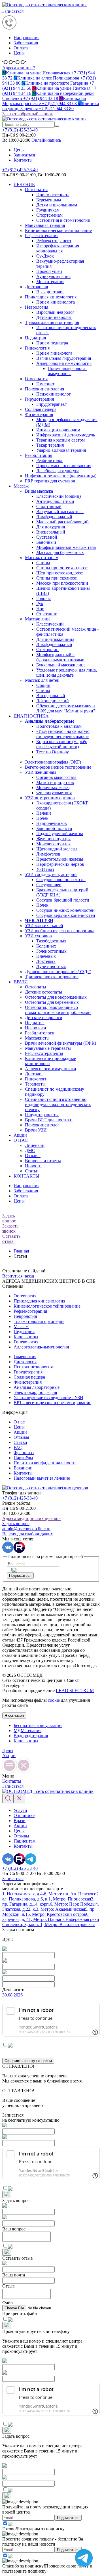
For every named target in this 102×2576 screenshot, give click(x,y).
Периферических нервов (60, 864)
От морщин (47, 650)
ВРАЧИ (21, 982)
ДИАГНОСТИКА (31, 716)
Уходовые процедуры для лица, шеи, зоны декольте (67, 673)
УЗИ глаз (45, 869)
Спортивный (49, 506)
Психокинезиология (44, 389)
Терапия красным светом (60, 440)
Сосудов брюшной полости (63, 900)
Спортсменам (49, 215)
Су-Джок (45, 256)
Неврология (37, 307)
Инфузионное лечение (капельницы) (61, 476)
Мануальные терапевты (48, 1048)
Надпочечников (52, 823)
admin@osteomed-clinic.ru (26, 1529)
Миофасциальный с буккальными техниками (60, 657)
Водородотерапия (31, 1736)
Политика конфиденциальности (45, 1463)
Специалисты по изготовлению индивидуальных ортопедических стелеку (58, 1104)
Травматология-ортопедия (39, 1321)
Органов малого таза (56, 777)
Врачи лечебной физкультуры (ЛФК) (60, 1043)
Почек (42, 818)
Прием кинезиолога (56, 302)
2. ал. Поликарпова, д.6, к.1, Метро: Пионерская (51, 1896)
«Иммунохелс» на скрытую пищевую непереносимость (63, 734)
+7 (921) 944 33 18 (48, 96)
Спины (43, 563)
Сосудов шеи (49, 885)
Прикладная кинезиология (51, 297)
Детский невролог (54, 317)
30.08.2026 (12, 1995)
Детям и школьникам (57, 205)
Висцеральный (51, 532)
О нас (19, 1422)
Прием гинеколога (54, 353)
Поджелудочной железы (60, 834)
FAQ (18, 1447)
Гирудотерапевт (52, 404)
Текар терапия (50, 445)
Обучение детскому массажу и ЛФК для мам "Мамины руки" (66, 708)
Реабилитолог (50, 460)
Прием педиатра (52, 343)
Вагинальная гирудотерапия (64, 358)
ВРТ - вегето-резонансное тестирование (52, 1403)
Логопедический (53, 701)
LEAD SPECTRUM (75, 1690)
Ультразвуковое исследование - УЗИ (48, 1397)
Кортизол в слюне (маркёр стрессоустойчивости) (62, 744)
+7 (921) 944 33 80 (51, 106)
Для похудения (51, 527)
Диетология (36, 287)
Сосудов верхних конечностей (66, 915)
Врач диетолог (50, 292)
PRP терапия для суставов (50, 481)
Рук (40, 604)
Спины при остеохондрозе (62, 568)
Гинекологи (36, 1079)
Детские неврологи (44, 1018)
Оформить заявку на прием (28, 2061)
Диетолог (34, 1074)
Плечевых (46, 956)
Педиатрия (35, 338)
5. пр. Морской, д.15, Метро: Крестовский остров (49, 1912)
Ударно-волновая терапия (61, 450)
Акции (20, 1135)
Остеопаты (36, 987)
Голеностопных (51, 951)
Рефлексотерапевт (54, 241)
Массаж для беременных (60, 552)
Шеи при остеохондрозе (59, 573)
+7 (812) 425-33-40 (20, 170)
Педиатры (35, 1023)
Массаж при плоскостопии (62, 583)
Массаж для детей (42, 680)
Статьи (32, 1171)
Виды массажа (39, 491)
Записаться (13, 11)
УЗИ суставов (38, 936)
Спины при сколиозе (57, 578)
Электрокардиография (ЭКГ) (53, 762)
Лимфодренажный (54, 517)
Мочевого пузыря (53, 844)
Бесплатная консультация (38, 1725)
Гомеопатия (36, 379)
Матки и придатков (55, 782)
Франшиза (24, 1453)
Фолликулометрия (54, 793)
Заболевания (26, 43)
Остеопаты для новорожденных (56, 997)
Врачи (20, 1821)
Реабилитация (39, 455)
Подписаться (20, 1575)
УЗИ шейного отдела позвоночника (60, 931)
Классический (50, 624)
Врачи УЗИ (36, 1130)
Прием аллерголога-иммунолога (67, 371)
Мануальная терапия (45, 225)
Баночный (46, 542)
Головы (43, 598)
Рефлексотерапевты (44, 1053)
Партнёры (23, 1458)
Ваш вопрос (14, 2229)
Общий (43, 685)
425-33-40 (20, 130)
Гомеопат (45, 384)
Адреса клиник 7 (19, 68)
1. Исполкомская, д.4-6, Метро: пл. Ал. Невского (49, 1894)
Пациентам (25, 1841)
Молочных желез (53, 788)
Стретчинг (47, 614)
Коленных (46, 946)
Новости (33, 1166)
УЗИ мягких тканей (44, 926)
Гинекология (37, 348)
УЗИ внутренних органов (50, 798)
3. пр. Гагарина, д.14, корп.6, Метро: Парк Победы (49, 1901)
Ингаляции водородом (58, 430)
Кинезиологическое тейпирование (58, 230)
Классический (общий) (59, 496)
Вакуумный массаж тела (60, 512)
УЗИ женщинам (40, 772)
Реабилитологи (40, 1033)
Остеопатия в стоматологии (63, 220)
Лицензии (35, 1145)
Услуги (20, 1810)
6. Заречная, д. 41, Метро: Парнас (46, 1917)
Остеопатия (36, 190)
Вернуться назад (18, 1276)
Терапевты (35, 1084)
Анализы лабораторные (37, 1387)
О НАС (21, 1140)
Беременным (49, 200)
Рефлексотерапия (42, 236)
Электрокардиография (35, 1392)
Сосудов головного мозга (61, 880)
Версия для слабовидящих (28, 1534)
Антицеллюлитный (55, 501)
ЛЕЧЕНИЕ (24, 184)
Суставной (47, 537)
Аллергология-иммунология (64, 363)
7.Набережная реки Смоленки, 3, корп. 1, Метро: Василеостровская (51, 1922)
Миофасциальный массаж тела (66, 547)
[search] (57, 126)
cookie (54, 1700)
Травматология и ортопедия (52, 322)
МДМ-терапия (27, 1731)
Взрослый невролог (55, 312)
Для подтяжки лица (55, 639)
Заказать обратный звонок (28, 114)
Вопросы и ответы (43, 1161)
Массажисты (37, 1038)
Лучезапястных (51, 966)
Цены (19, 53)
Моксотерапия (50, 282)
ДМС (30, 1150)
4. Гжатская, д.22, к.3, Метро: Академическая (51, 1907)
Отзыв (8, 2286)
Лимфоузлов (48, 854)
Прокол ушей (49, 271)
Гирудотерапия (39, 399)
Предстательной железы (60, 859)
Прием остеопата (53, 195)
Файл (8, 2302)
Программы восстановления (64, 466)
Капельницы (26, 1337)
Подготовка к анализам (59, 726)
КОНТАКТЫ (26, 1176)
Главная (21, 1251)
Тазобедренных (51, 941)
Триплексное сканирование (52, 977)
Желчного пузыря (53, 839)
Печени (44, 813)
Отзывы (33, 1156)
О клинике (24, 1815)
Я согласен (14, 1715)
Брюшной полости (54, 828)
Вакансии (23, 1468)
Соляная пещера (41, 409)
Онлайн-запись (46, 140)
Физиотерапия (39, 414)
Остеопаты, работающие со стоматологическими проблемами (58, 1010)
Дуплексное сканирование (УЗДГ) (58, 972)
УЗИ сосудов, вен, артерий (51, 874)
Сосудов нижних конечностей (65, 910)
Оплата (21, 48)
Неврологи (36, 1028)
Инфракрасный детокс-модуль (66, 435)
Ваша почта (14, 2275)
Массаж (21, 486)
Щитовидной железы (57, 849)
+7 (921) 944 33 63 (44, 101)
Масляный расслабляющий (62, 522)
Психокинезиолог (54, 394)
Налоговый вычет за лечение (42, 1478)
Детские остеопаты (43, 992)
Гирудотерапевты (42, 1115)
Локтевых (46, 961)
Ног (40, 609)
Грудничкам (48, 210)
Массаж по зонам (42, 558)
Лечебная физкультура (58, 471)
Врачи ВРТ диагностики (49, 1120)
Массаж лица (38, 619)
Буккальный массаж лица (61, 665)
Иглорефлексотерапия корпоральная (58, 248)
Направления (26, 38)
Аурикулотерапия (53, 276)
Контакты (23, 160)
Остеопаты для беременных (52, 1002)
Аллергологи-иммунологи (51, 1069)
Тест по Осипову (53, 752)
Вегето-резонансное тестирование (58, 767)
